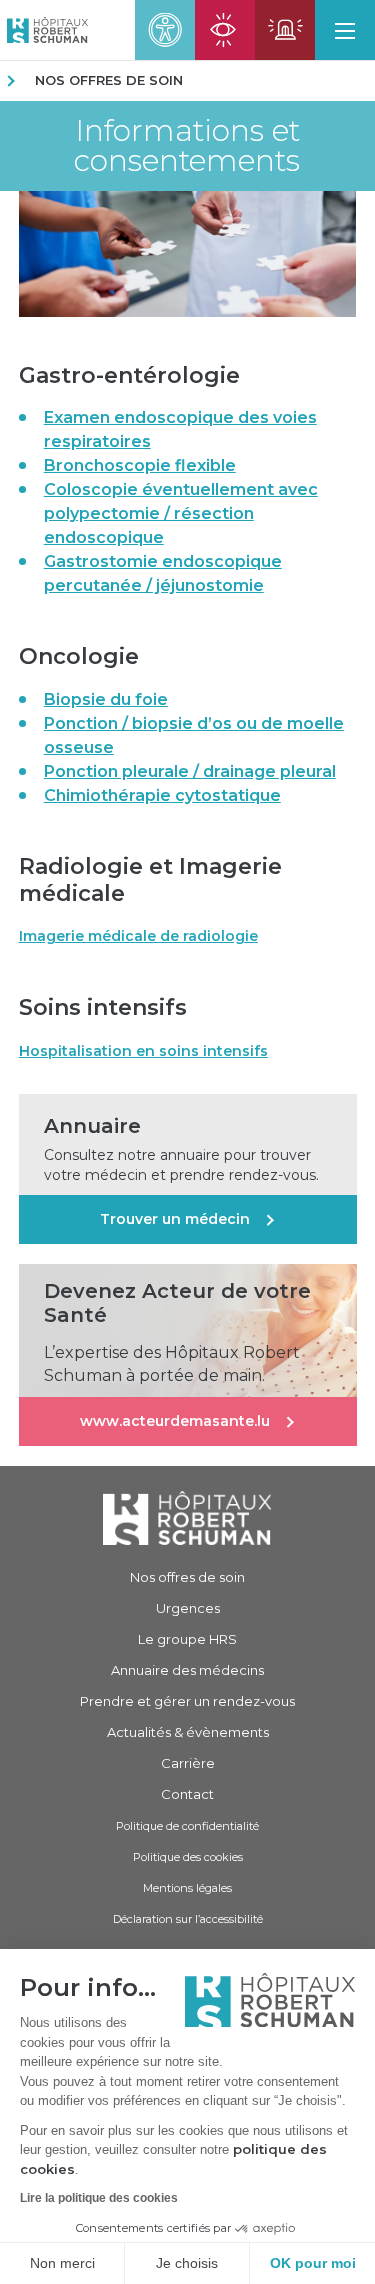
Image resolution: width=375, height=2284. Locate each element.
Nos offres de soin (109, 80)
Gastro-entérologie (129, 375)
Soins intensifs (103, 1007)
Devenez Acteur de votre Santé (177, 1303)
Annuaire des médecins (187, 1670)
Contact (187, 1794)
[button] (345, 30)
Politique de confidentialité (187, 1826)
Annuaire (92, 1126)
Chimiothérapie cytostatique (162, 795)
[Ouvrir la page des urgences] (285, 30)
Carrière (188, 1763)
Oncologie (79, 656)
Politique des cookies (188, 1857)
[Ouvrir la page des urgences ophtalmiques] (225, 30)
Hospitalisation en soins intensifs (143, 1051)
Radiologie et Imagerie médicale (150, 880)
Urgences (188, 1608)
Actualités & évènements (188, 1732)
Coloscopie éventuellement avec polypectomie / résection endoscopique (181, 513)
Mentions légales (187, 1888)
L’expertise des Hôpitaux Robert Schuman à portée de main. (172, 1363)
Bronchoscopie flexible (140, 465)
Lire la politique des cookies (99, 2198)
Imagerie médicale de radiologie (138, 936)
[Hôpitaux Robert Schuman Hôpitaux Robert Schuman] (44, 30)
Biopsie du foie (106, 699)
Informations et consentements (187, 146)
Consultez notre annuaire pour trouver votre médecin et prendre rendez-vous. (181, 1165)
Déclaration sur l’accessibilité (188, 1919)
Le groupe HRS (187, 1639)
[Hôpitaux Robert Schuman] (187, 1517)
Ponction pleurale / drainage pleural (190, 771)
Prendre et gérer (187, 1701)
